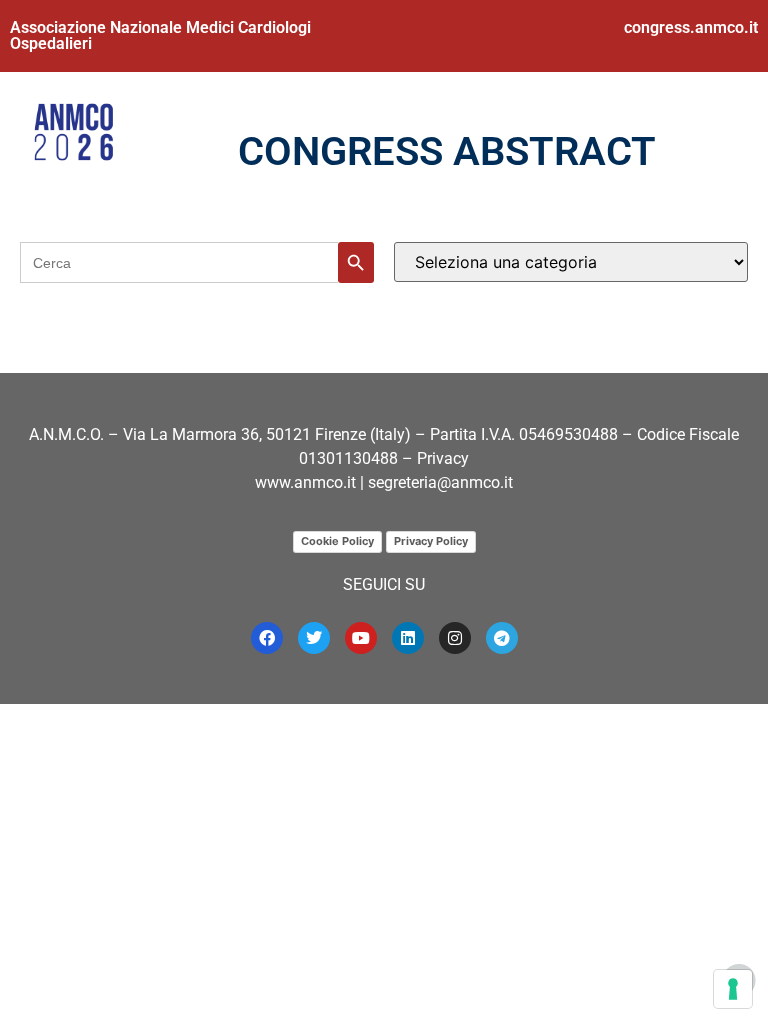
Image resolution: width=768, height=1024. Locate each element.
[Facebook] (267, 638)
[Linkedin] (408, 638)
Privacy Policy (431, 541)
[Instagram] (455, 638)
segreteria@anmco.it (440, 482)
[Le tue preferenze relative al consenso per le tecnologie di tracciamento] (733, 989)
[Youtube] (361, 638)
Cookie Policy (337, 541)
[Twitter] (314, 638)
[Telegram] (502, 638)
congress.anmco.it (691, 27)
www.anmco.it (305, 482)
